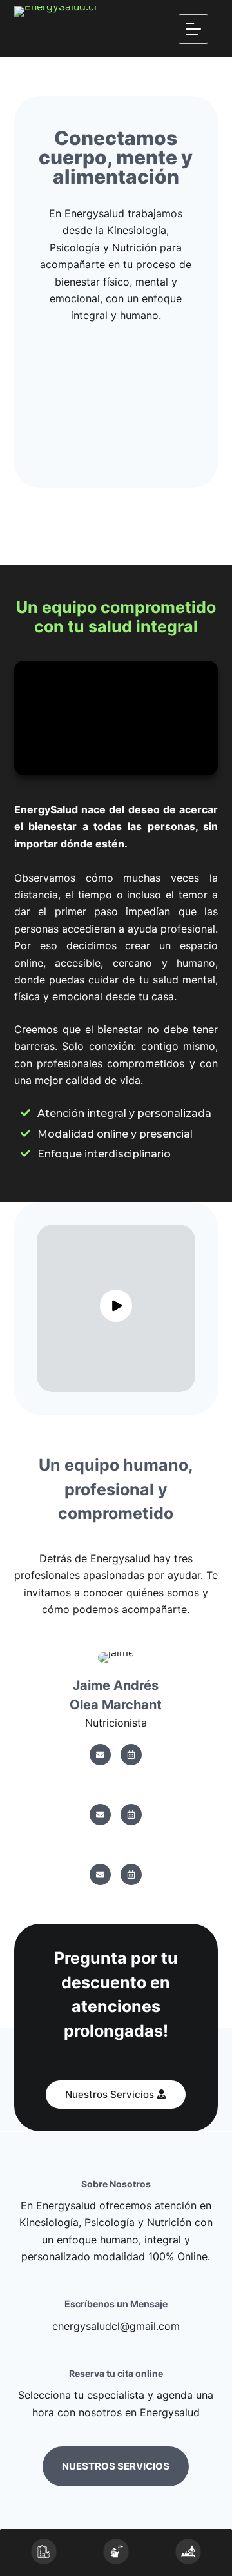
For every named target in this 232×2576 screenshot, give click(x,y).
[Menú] (193, 29)
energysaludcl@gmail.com (116, 2326)
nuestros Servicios (116, 2466)
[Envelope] (100, 1755)
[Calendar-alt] (131, 1755)
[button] (116, 2095)
